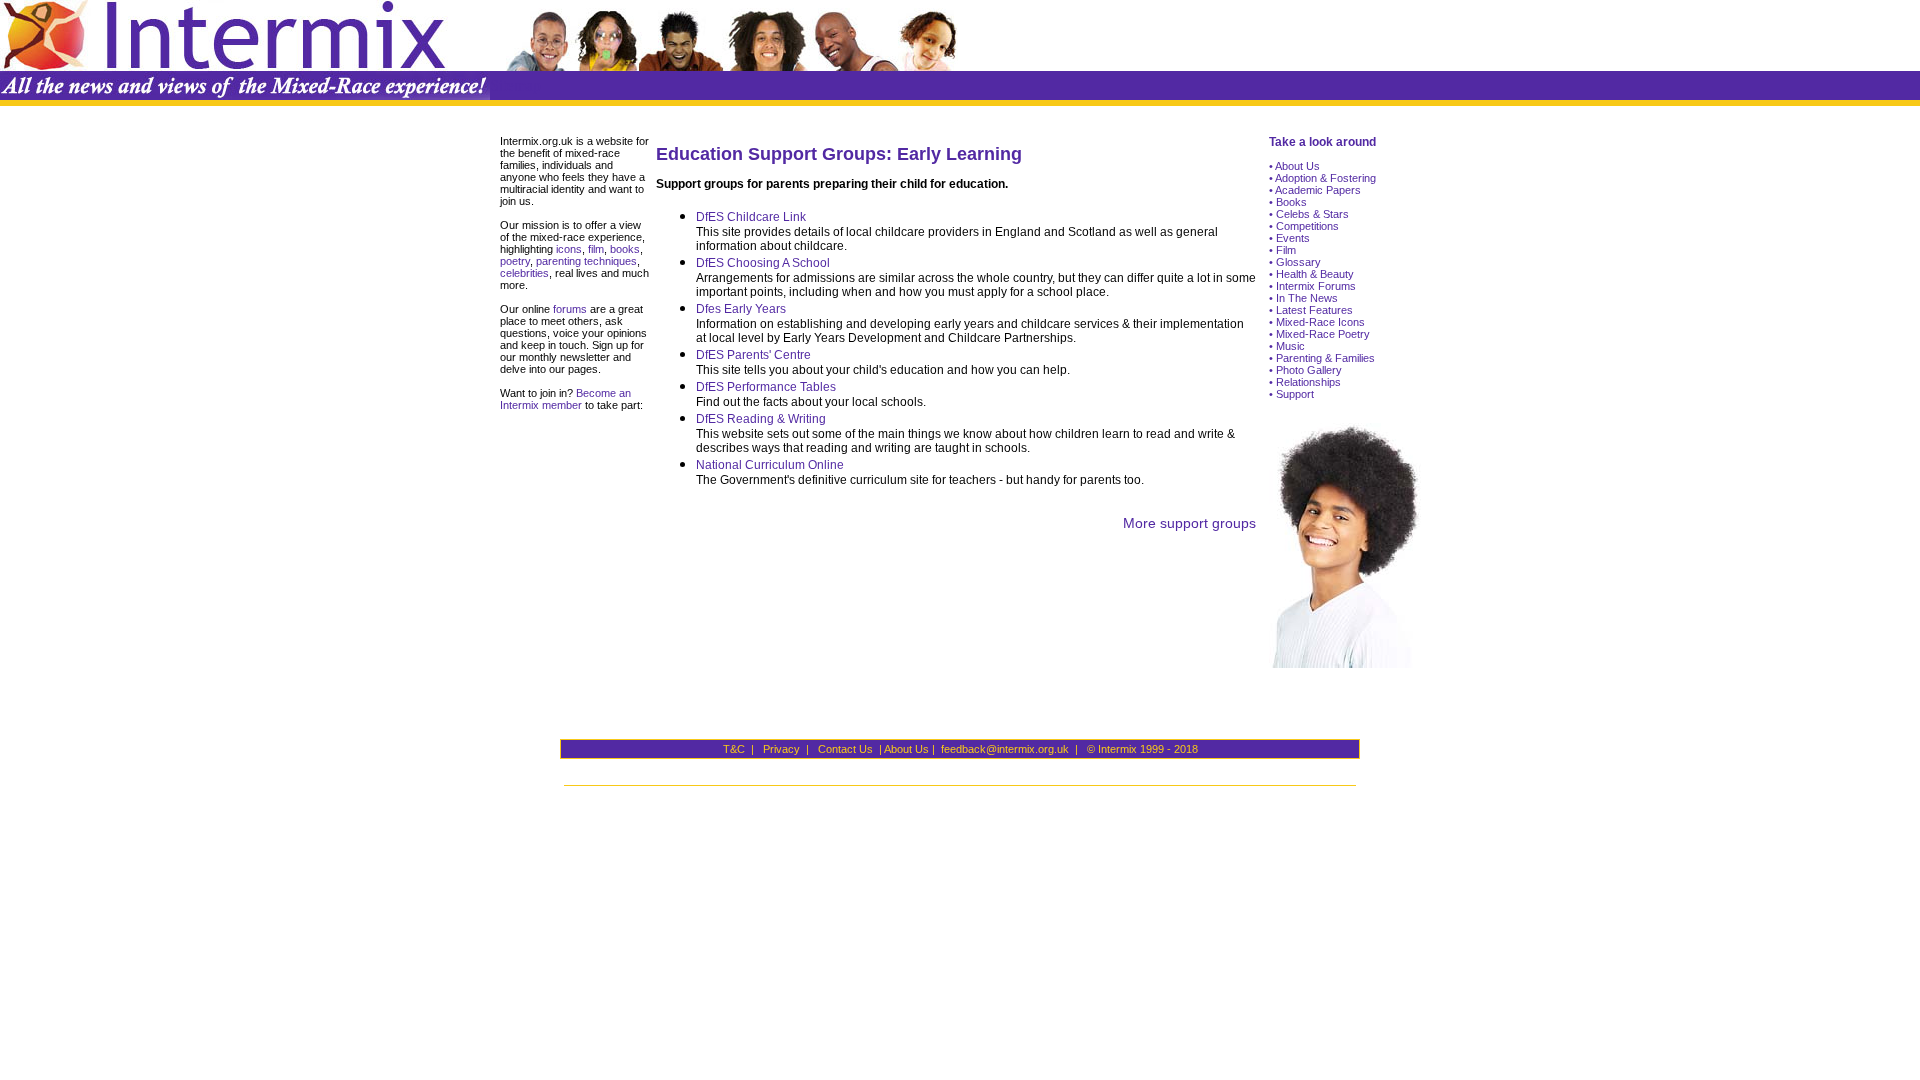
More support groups (1189, 523)
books (625, 249)
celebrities (524, 273)
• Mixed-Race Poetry (1319, 334)
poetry (515, 261)
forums (568, 309)
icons (569, 249)
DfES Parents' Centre (753, 355)
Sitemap (515, 85)
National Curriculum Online (770, 465)
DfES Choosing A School (763, 263)
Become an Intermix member (565, 399)
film (594, 249)
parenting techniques (586, 261)
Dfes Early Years (741, 309)
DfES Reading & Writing (761, 419)
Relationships (1307, 382)
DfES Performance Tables (766, 387)
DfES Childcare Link (751, 217)
